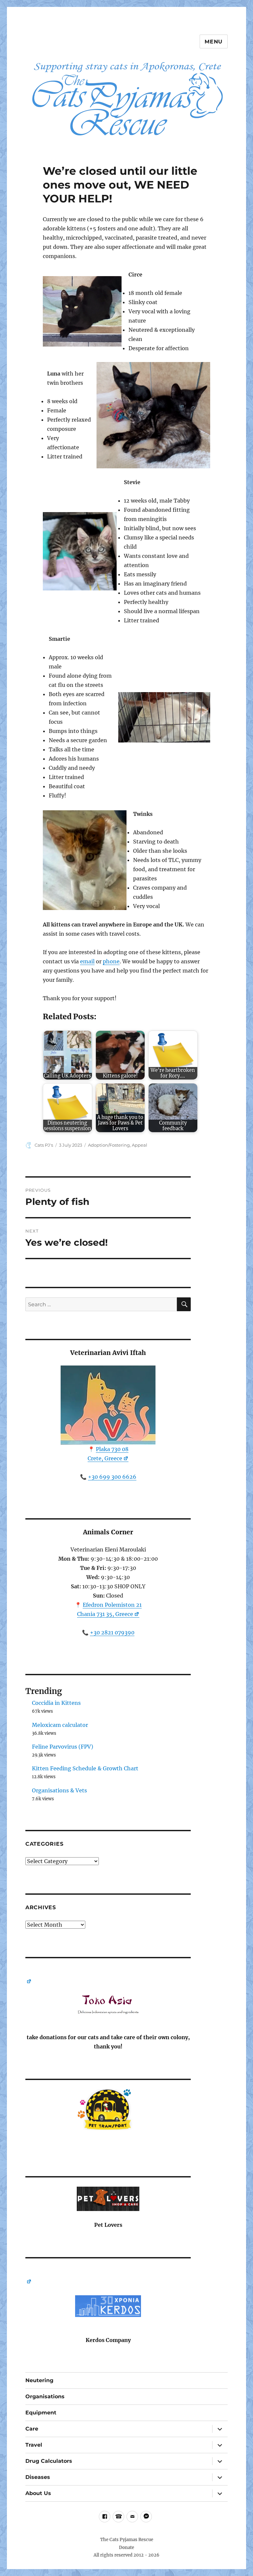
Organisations (45, 2396)
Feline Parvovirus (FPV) (63, 1747)
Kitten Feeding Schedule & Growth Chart (85, 1768)
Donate (126, 2548)
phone (111, 961)
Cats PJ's (44, 1145)
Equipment (41, 2413)
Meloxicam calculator (60, 1725)
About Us (38, 2493)
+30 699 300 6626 (112, 1477)
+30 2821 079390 (112, 1632)
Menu (214, 42)
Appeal (140, 1145)
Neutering (39, 2380)
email (87, 961)
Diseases (38, 2477)
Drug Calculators (49, 2461)
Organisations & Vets (59, 1790)
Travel (34, 2445)
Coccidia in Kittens (56, 1703)
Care (32, 2429)
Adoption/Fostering (109, 1145)
